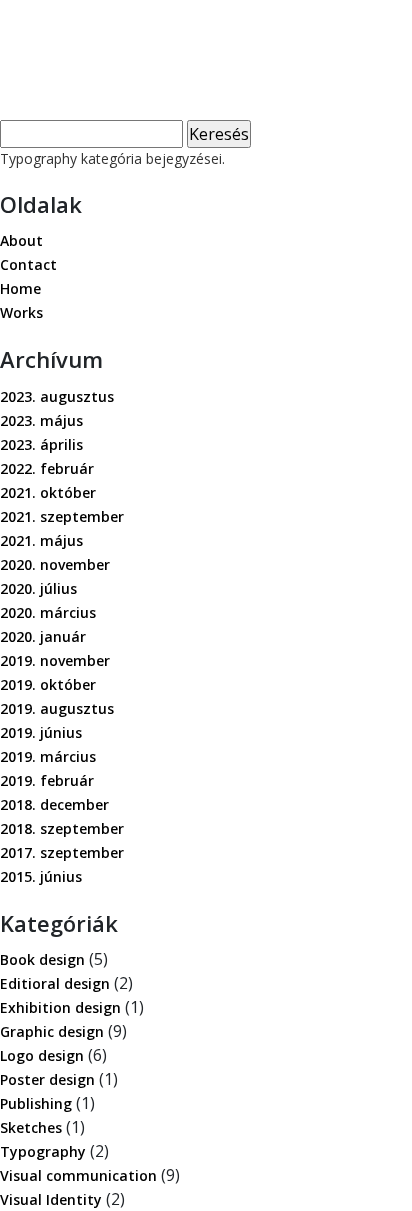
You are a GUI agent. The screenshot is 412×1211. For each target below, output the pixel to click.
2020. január (43, 636)
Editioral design (55, 983)
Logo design (42, 1055)
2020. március (48, 612)
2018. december (54, 804)
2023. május (41, 420)
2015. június (41, 876)
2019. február (47, 780)
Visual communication (78, 1175)
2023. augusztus (57, 396)
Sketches (31, 1127)
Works (21, 312)
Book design (42, 959)
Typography (43, 1151)
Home (20, 288)
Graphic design (52, 1031)
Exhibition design (60, 1007)
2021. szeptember (62, 516)
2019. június (41, 732)
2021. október (48, 492)
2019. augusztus (57, 708)
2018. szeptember (62, 828)
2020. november (55, 564)
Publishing (36, 1103)
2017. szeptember (62, 852)
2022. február (47, 468)
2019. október (48, 684)
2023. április (41, 444)
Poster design (47, 1079)
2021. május (41, 540)
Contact (28, 264)
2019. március (48, 756)
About (21, 240)
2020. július (38, 588)
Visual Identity (51, 1199)
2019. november (55, 660)
